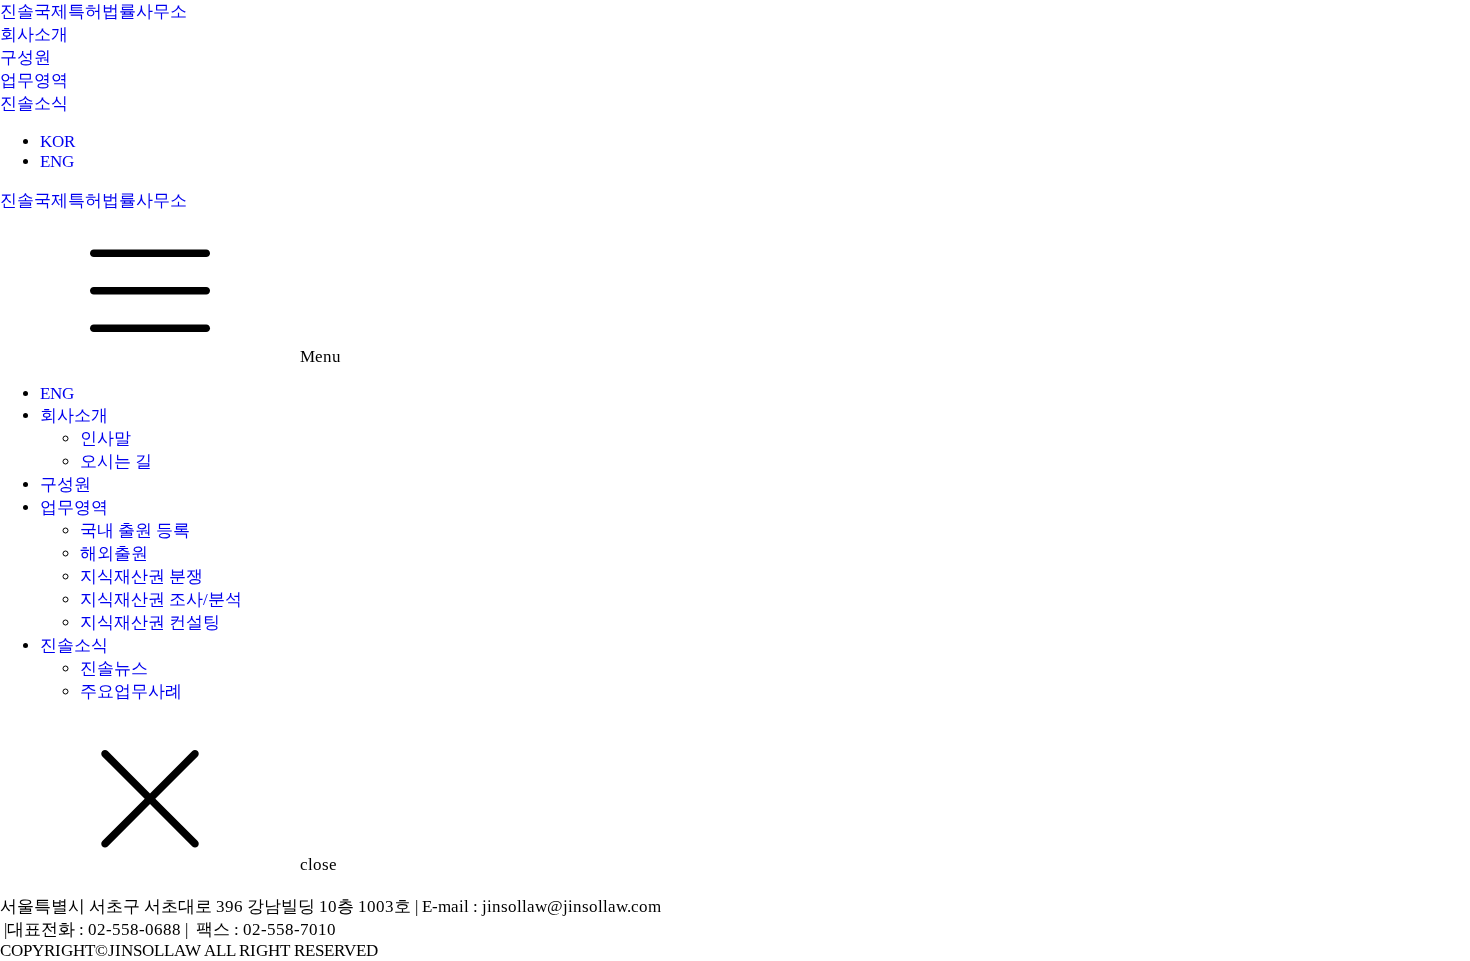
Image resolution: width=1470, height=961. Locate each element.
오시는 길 (116, 461)
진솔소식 (74, 645)
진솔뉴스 (114, 668)
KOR (57, 141)
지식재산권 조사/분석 (161, 599)
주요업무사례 (131, 691)
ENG (57, 161)
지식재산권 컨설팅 (150, 622)
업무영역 (74, 507)
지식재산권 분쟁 (141, 576)
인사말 (105, 438)
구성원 (65, 484)
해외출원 (114, 553)
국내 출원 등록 (135, 530)
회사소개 (74, 415)
